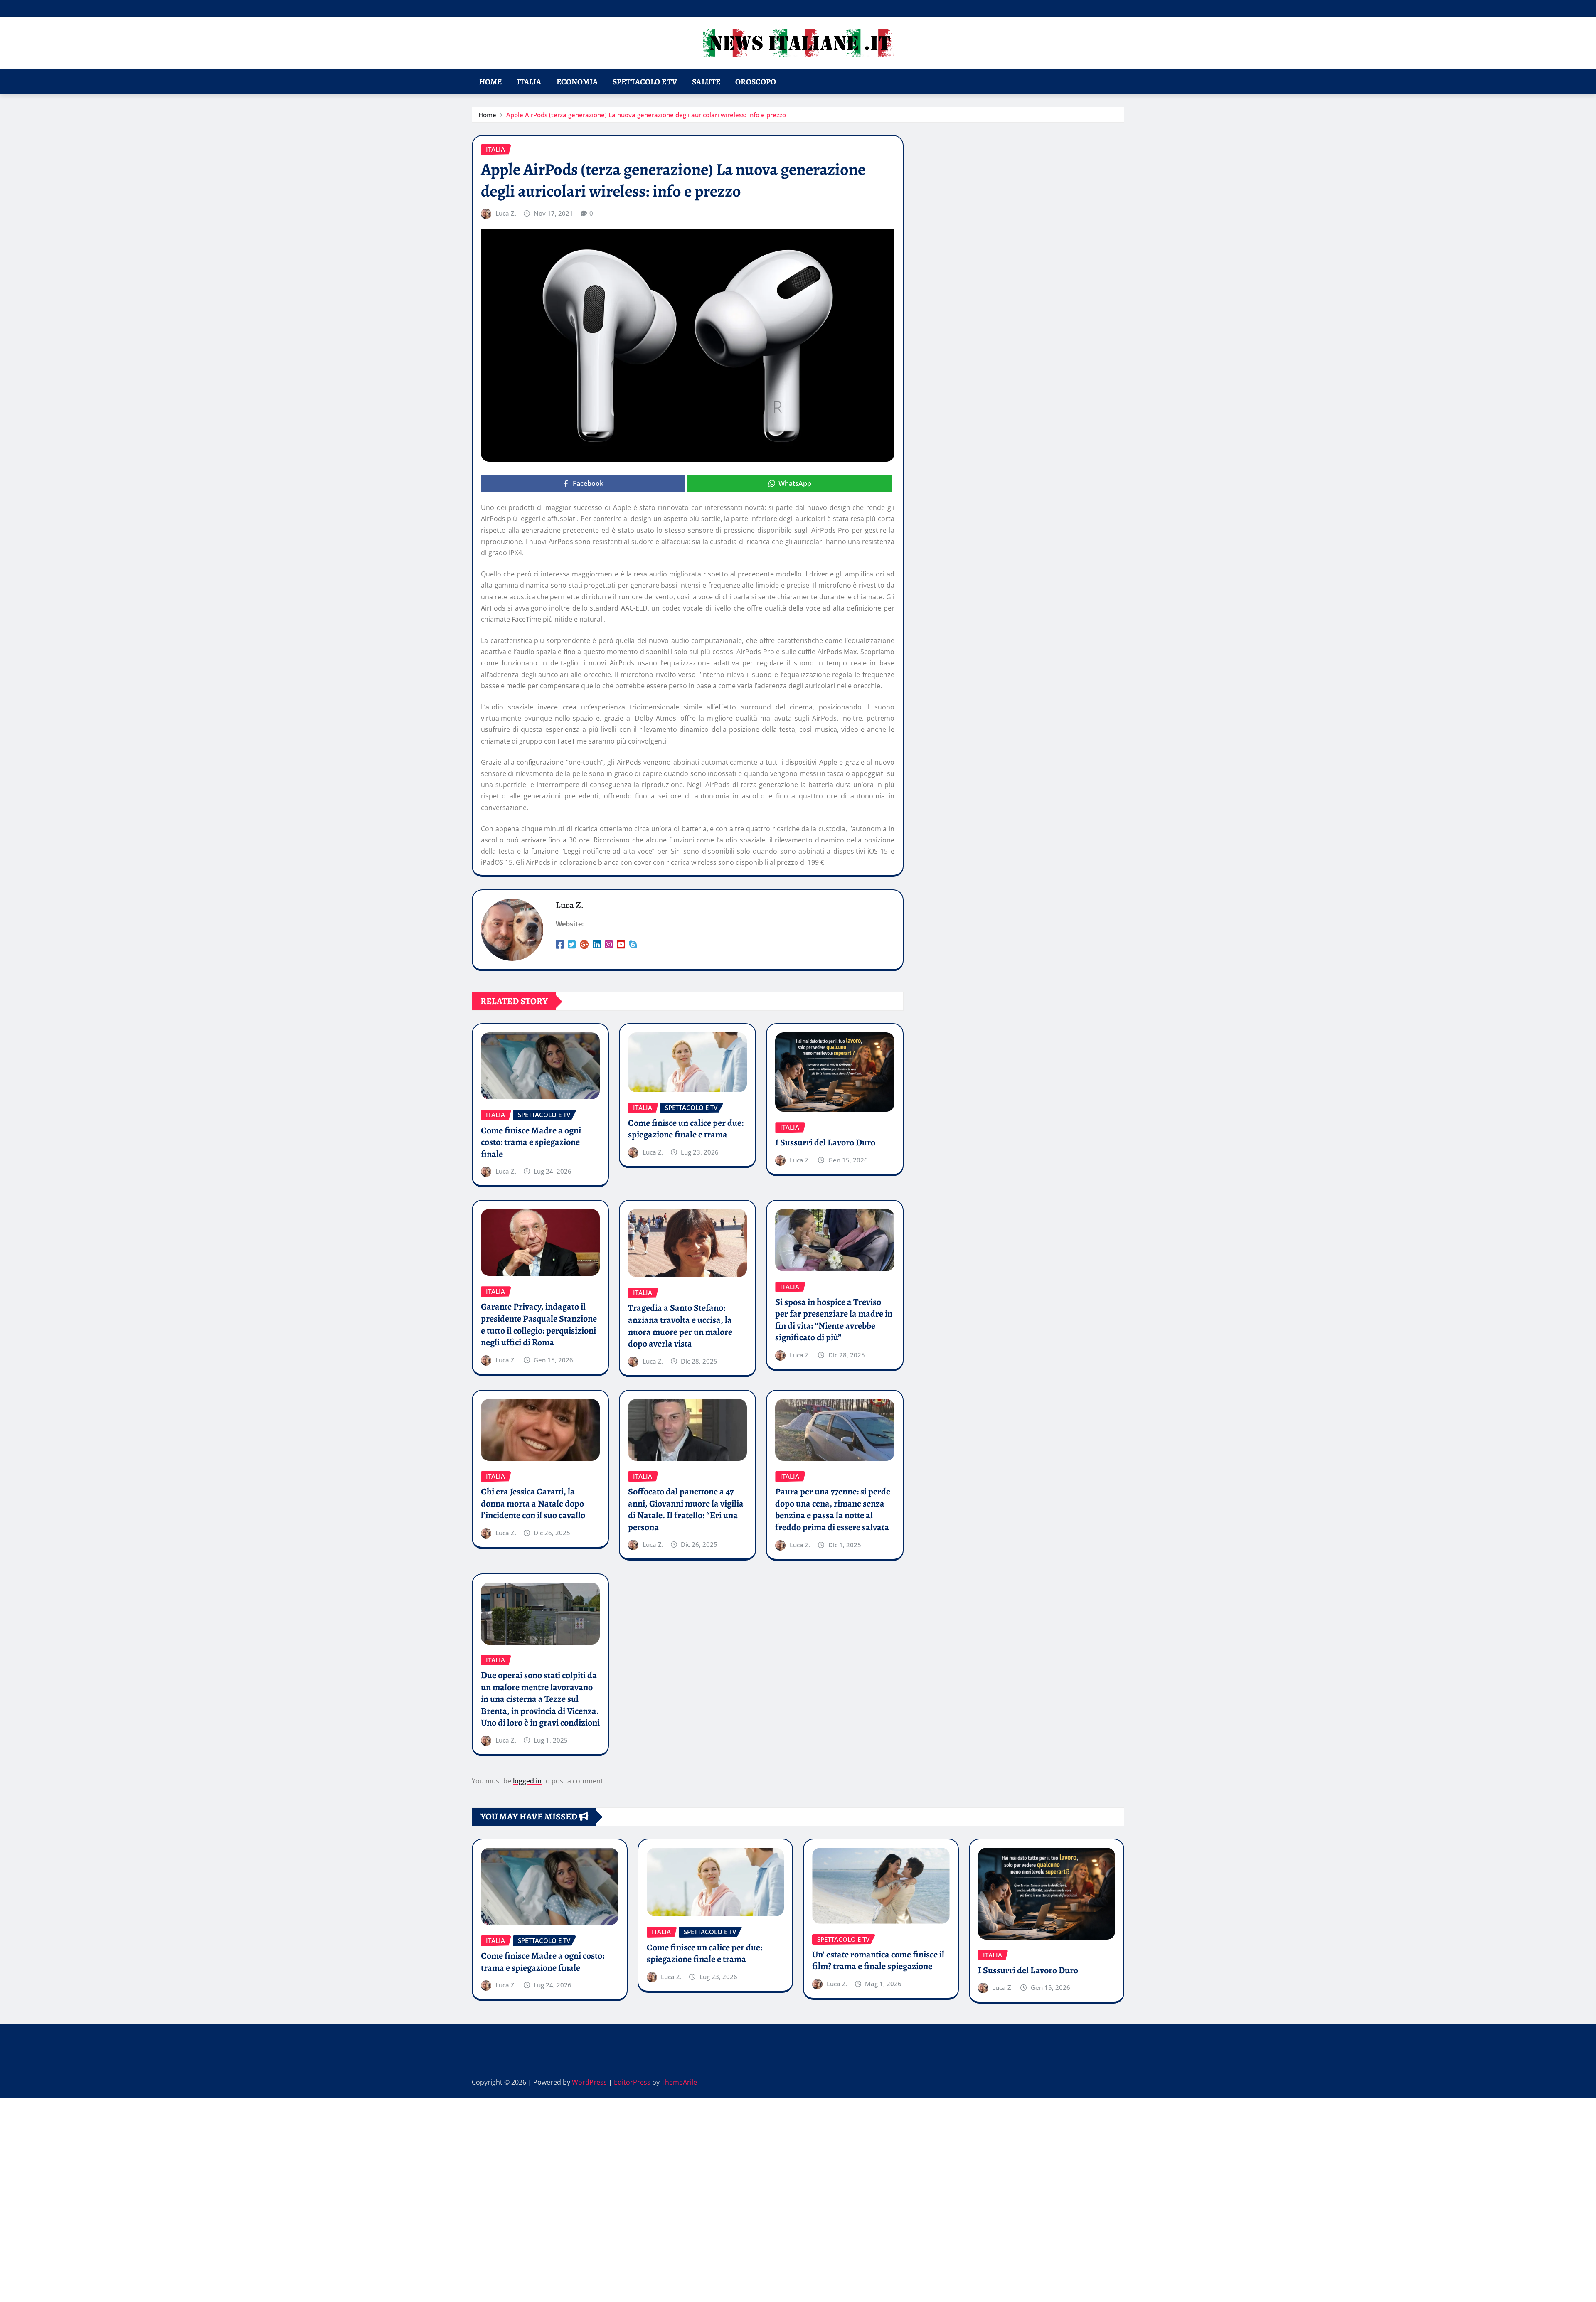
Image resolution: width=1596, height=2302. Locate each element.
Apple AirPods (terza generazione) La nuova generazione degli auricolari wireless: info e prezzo (646, 115)
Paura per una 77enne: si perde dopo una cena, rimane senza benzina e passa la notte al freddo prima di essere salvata (833, 1509)
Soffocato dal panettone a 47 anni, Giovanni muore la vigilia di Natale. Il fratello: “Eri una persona (686, 1509)
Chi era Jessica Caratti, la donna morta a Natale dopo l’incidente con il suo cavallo (533, 1503)
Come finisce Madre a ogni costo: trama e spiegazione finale (531, 1142)
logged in (527, 1781)
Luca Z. (506, 213)
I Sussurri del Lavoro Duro (825, 1142)
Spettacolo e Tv (645, 82)
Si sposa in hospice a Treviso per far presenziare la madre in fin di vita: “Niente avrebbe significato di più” (834, 1320)
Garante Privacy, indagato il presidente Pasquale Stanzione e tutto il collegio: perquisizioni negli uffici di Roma (539, 1325)
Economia (577, 82)
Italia (529, 82)
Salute (706, 82)
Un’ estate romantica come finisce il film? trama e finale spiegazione (878, 1961)
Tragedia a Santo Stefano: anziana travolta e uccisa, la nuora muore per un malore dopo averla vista (680, 1326)
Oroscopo (756, 82)
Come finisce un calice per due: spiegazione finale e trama (686, 1129)
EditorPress (632, 2082)
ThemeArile (679, 2082)
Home (491, 82)
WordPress (589, 2082)
